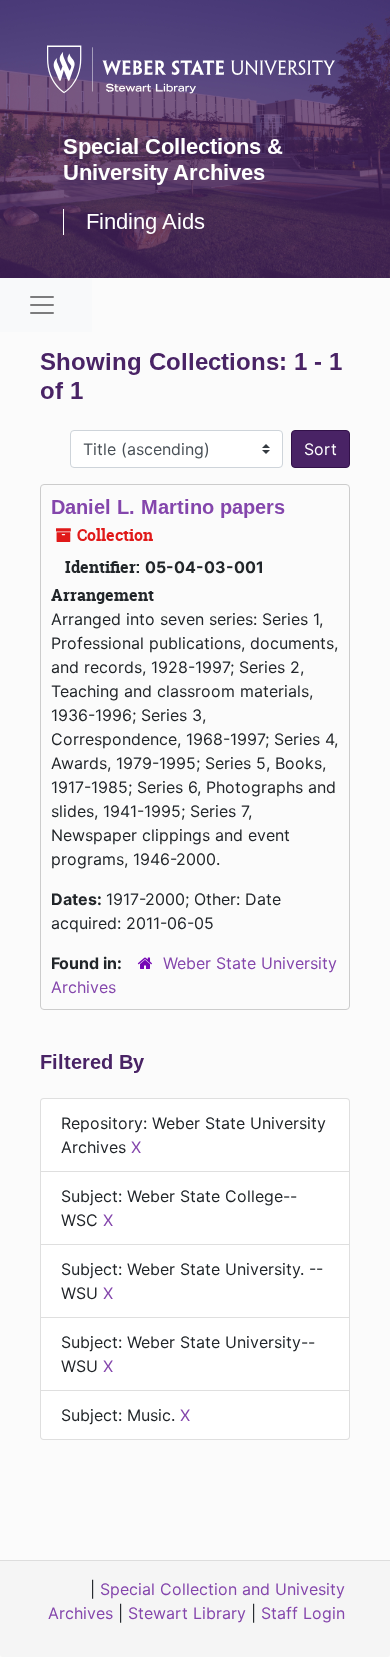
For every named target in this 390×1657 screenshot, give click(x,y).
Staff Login (303, 1613)
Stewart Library (187, 1613)
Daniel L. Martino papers (168, 507)
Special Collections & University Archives (173, 159)
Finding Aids (145, 221)
